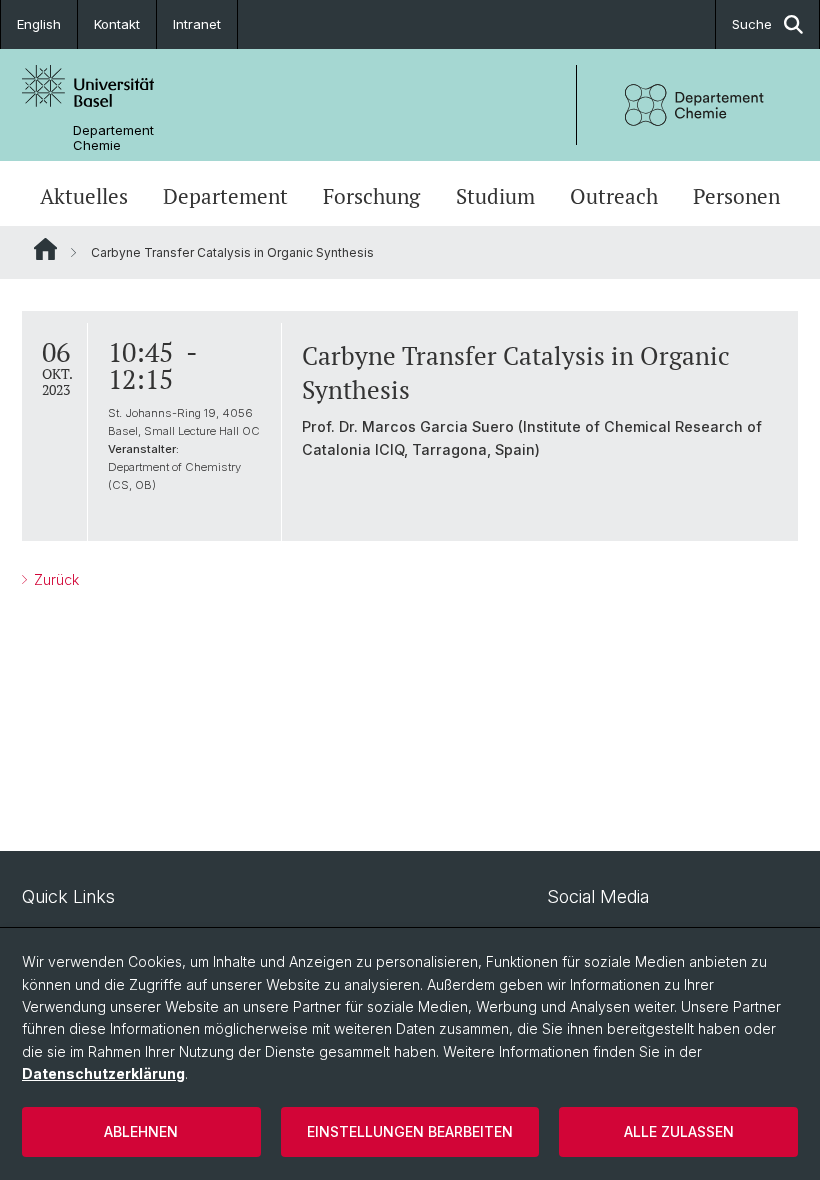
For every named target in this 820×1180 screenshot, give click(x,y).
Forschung (371, 196)
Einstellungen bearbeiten (410, 1131)
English (39, 24)
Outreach (614, 196)
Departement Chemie (113, 138)
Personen (736, 196)
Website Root (45, 249)
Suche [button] (752, 24)
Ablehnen (141, 1131)
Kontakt (117, 24)
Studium (495, 196)
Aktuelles (84, 196)
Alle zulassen (679, 1131)
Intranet (197, 24)
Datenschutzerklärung (103, 1073)
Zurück (54, 579)
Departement (225, 196)
